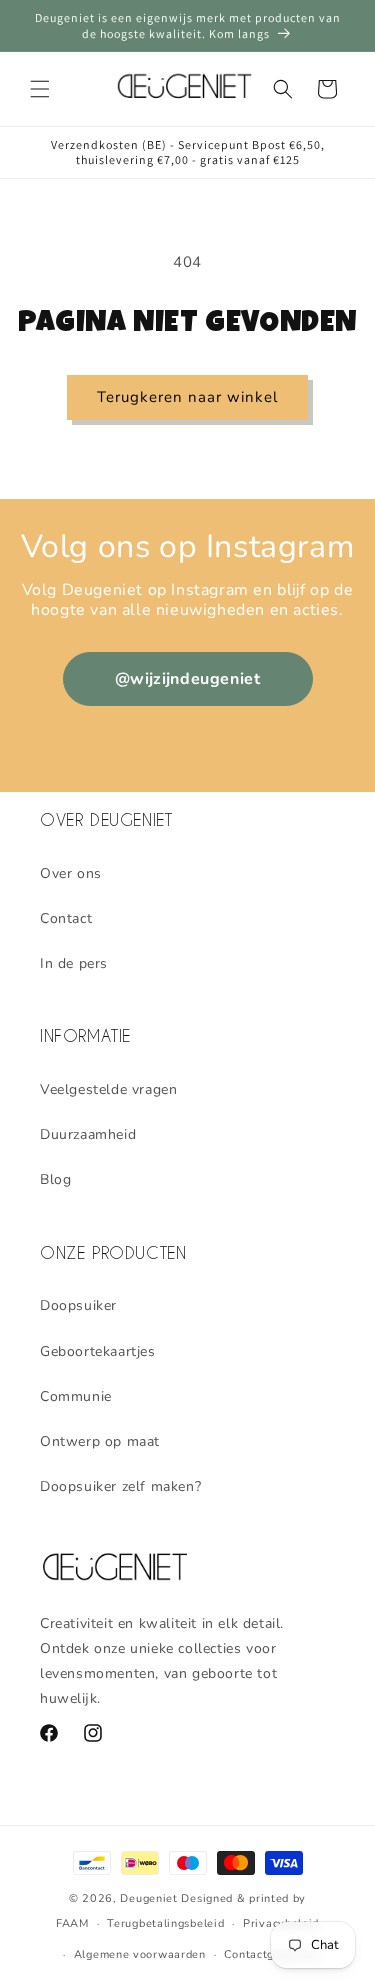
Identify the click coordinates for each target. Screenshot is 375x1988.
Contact (66, 918)
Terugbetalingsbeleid (165, 1923)
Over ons (71, 873)
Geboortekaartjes (98, 1351)
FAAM (72, 1923)
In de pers (74, 963)
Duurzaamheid (88, 1134)
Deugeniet (148, 1898)
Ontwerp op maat (100, 1441)
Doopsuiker (78, 1305)
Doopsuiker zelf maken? (120, 1486)
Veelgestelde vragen (108, 1089)
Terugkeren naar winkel (187, 397)
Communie (76, 1396)
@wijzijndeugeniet (188, 679)
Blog (55, 1179)
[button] (40, 89)
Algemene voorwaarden (140, 1954)
